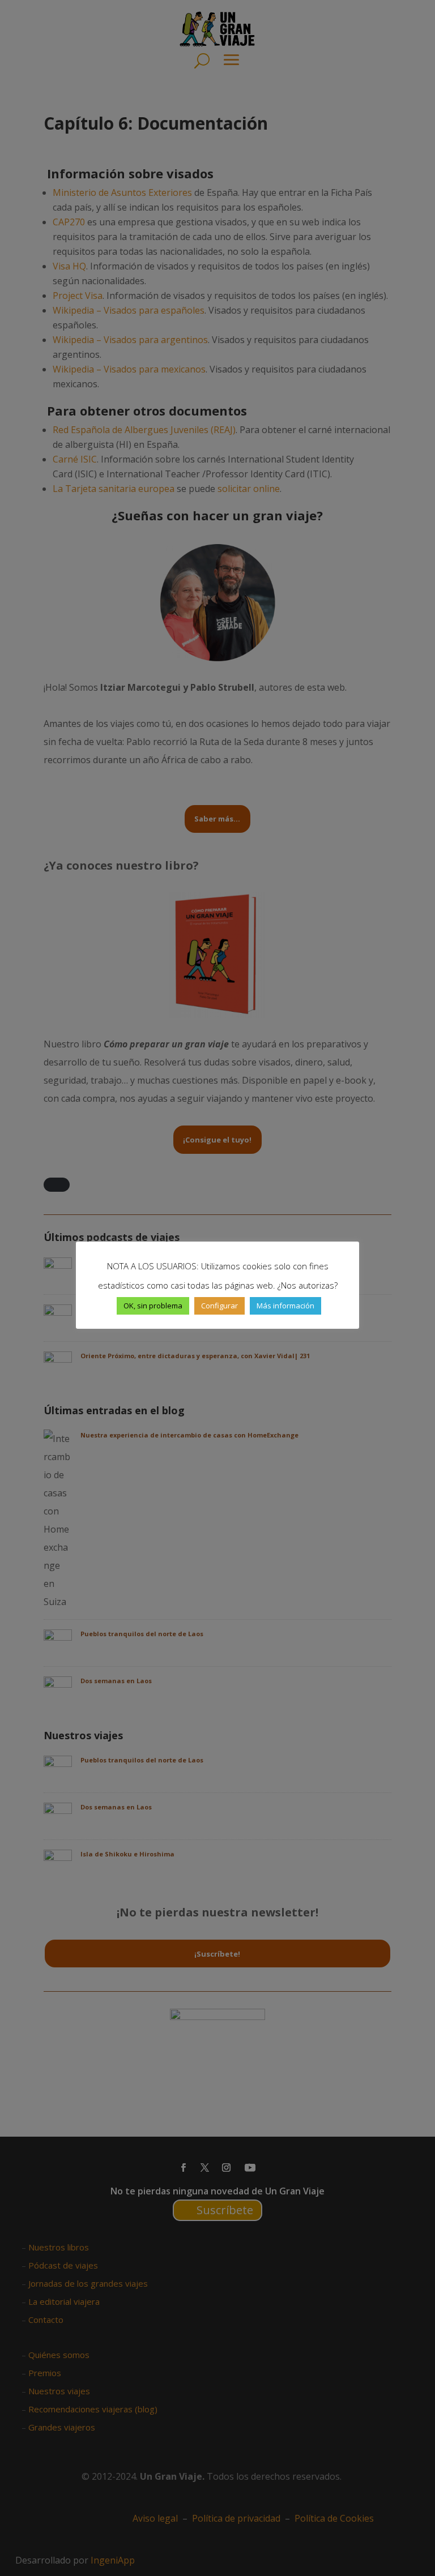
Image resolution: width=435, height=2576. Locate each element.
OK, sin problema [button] (153, 1306)
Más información (285, 1306)
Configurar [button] (219, 1306)
